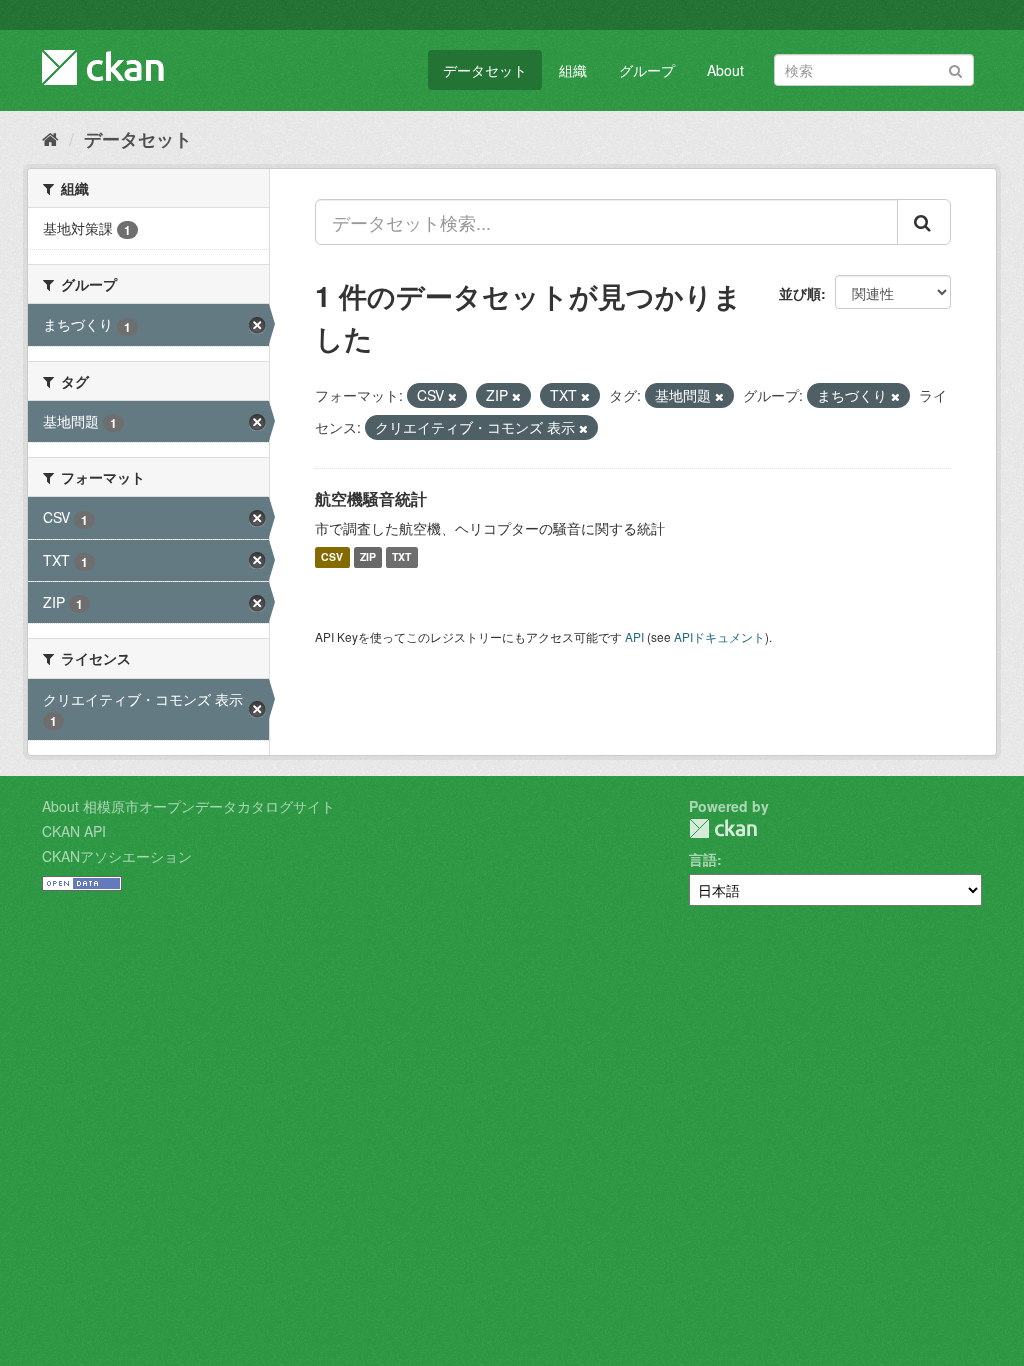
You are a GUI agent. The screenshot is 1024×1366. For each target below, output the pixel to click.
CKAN (723, 828)
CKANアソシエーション (117, 856)
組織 (573, 70)
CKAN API (74, 831)
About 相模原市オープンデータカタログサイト (188, 806)
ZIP (368, 557)
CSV (332, 557)
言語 (703, 859)
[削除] (452, 396)
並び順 (800, 293)
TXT (401, 557)
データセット (485, 70)
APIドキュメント (719, 636)
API (634, 636)
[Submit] (955, 68)
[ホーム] (50, 138)
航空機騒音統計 (371, 498)
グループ (647, 70)
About (725, 70)
